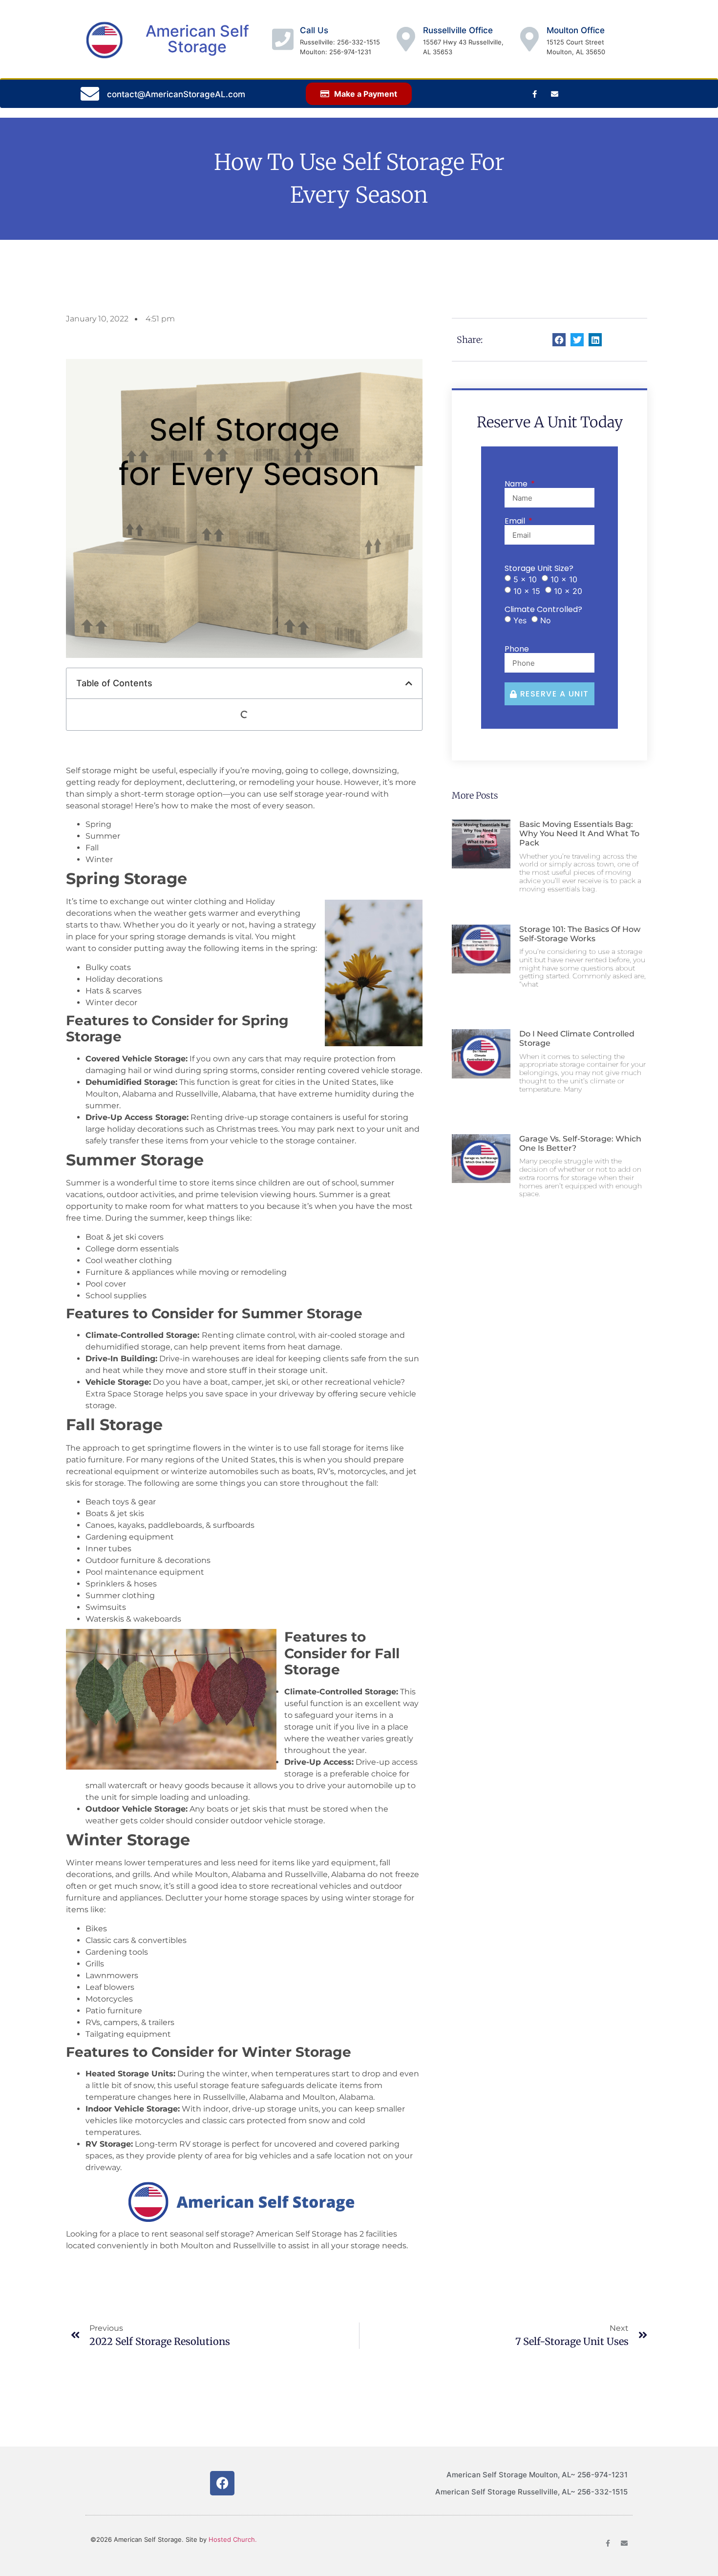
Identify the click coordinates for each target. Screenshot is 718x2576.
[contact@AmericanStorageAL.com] (90, 94)
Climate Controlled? (543, 610)
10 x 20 (568, 591)
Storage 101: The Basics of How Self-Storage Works (580, 934)
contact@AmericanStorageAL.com (176, 94)
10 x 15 (527, 591)
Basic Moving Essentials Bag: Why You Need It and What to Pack (579, 834)
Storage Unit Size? (539, 569)
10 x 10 (564, 579)
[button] (409, 683)
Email (516, 521)
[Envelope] (554, 94)
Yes (520, 620)
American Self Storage (197, 39)
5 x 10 (525, 579)
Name (517, 484)
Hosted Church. (233, 2539)
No (546, 620)
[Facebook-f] (534, 94)
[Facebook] (222, 2483)
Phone (517, 649)
